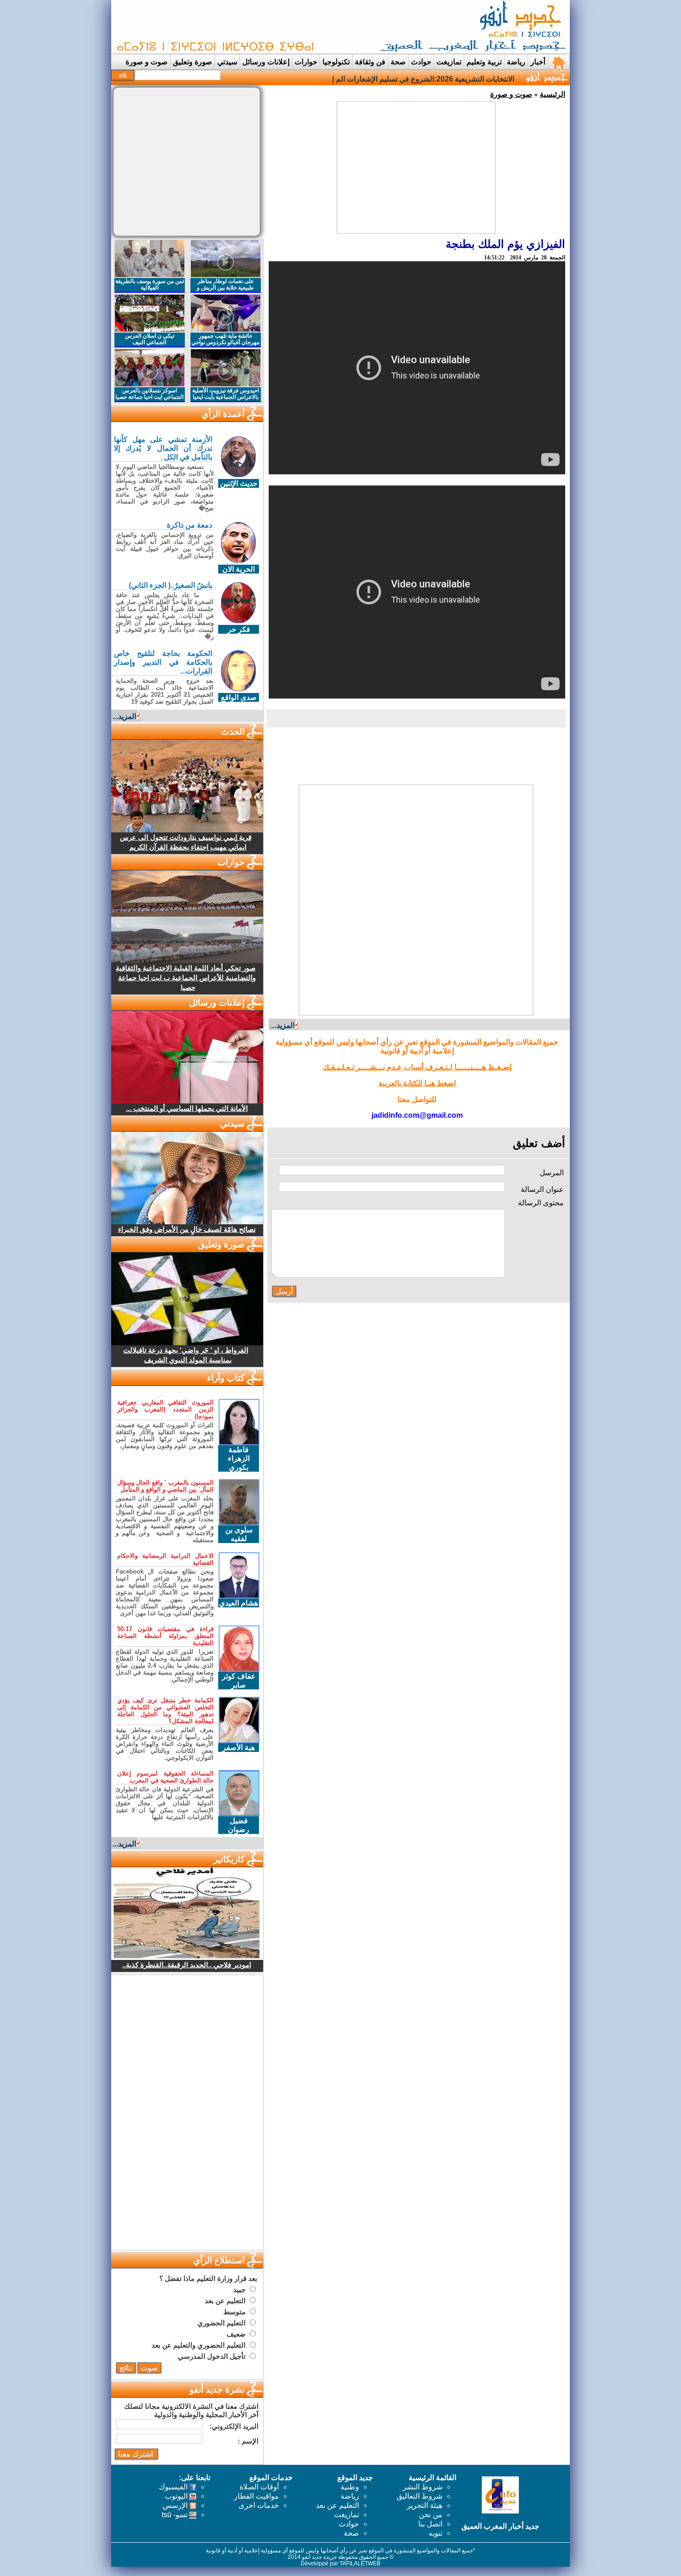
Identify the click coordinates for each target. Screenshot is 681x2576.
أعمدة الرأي (223, 414)
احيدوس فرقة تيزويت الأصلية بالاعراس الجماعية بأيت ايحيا (226, 394)
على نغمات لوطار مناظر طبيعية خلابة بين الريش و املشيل (225, 288)
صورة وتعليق (192, 62)
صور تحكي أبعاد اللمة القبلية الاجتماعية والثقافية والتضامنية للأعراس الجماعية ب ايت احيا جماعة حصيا (186, 978)
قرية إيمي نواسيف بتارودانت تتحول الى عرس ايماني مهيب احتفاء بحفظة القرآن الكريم (186, 842)
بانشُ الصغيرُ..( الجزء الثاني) (170, 585)
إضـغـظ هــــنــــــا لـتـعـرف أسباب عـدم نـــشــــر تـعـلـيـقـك (417, 1067)
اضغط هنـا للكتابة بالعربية (417, 1083)
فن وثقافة (370, 62)
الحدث (233, 732)
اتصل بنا (430, 2524)
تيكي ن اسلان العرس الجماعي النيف (150, 339)
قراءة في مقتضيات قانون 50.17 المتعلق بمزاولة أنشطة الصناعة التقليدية (165, 1636)
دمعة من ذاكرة (189, 525)
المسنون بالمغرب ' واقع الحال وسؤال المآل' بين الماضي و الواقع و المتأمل (165, 1486)
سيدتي (227, 62)
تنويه (435, 2533)
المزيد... (283, 1025)
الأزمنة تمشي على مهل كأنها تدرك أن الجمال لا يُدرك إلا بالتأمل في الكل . (163, 448)
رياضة (516, 62)
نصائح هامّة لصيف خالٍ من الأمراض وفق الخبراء (187, 1229)
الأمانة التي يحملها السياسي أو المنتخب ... (187, 1108)
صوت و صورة (147, 62)
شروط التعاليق (419, 2496)
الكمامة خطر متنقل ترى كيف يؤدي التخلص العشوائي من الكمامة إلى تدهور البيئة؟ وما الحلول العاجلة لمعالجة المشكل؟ (165, 1711)
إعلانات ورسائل (266, 62)
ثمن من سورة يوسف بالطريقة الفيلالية (150, 284)
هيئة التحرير (425, 2505)
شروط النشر (422, 2487)
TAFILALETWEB (360, 2563)
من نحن (431, 2515)
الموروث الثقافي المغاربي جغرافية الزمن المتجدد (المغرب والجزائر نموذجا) (165, 1409)
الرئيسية (552, 94)
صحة (398, 62)
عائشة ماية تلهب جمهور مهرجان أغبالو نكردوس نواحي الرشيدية (225, 342)
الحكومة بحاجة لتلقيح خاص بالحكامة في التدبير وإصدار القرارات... (163, 662)
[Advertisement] (283, 27)
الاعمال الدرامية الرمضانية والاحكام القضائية (165, 1559)
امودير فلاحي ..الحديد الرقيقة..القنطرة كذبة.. (187, 1965)
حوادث (421, 62)
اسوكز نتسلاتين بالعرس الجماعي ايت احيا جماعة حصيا (149, 394)
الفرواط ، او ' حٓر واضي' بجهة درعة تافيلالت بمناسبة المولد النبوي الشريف (186, 1355)
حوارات (306, 62)
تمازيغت (449, 62)
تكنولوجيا (336, 62)
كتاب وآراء (226, 1378)
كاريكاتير (229, 1859)
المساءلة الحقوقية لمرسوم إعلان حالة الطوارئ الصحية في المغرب (165, 1777)
